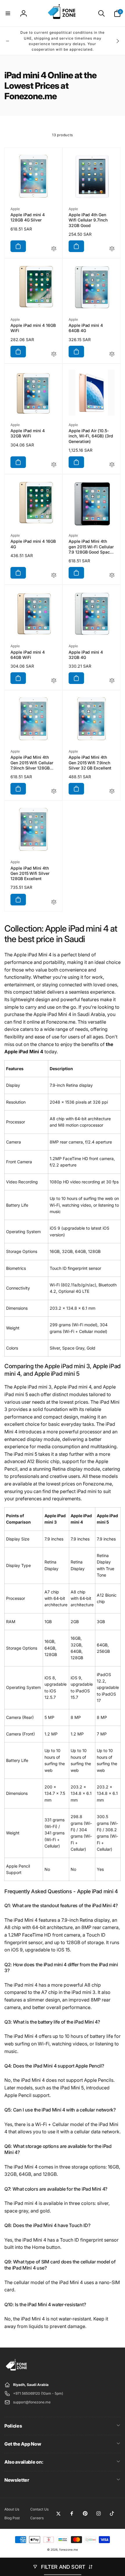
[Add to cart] (18, 246)
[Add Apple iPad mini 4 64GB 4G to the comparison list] (112, 354)
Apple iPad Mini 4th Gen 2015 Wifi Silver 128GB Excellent (30, 873)
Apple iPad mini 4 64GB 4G (86, 328)
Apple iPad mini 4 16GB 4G (33, 544)
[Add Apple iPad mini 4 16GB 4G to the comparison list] (54, 576)
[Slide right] (117, 41)
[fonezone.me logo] (17, 2371)
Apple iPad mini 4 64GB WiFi (28, 655)
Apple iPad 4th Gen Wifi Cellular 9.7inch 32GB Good (88, 220)
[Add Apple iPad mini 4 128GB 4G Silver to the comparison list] (54, 249)
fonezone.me (69, 2550)
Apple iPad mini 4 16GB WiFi (33, 328)
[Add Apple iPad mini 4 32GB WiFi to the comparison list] (54, 465)
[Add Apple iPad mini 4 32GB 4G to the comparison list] (112, 681)
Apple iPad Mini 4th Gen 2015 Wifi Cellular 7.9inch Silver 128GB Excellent (32, 763)
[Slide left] (8, 41)
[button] (8, 13)
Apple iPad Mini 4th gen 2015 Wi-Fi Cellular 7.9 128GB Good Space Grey (91, 547)
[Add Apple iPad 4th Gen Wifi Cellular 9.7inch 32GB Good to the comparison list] (112, 249)
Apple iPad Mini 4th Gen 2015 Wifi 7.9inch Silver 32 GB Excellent (90, 762)
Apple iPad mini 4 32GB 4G (86, 655)
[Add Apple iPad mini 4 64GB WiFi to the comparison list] (54, 681)
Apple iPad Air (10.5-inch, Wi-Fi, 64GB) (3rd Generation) (91, 436)
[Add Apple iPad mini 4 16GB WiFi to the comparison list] (54, 354)
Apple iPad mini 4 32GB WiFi (28, 433)
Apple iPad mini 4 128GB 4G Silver (28, 217)
